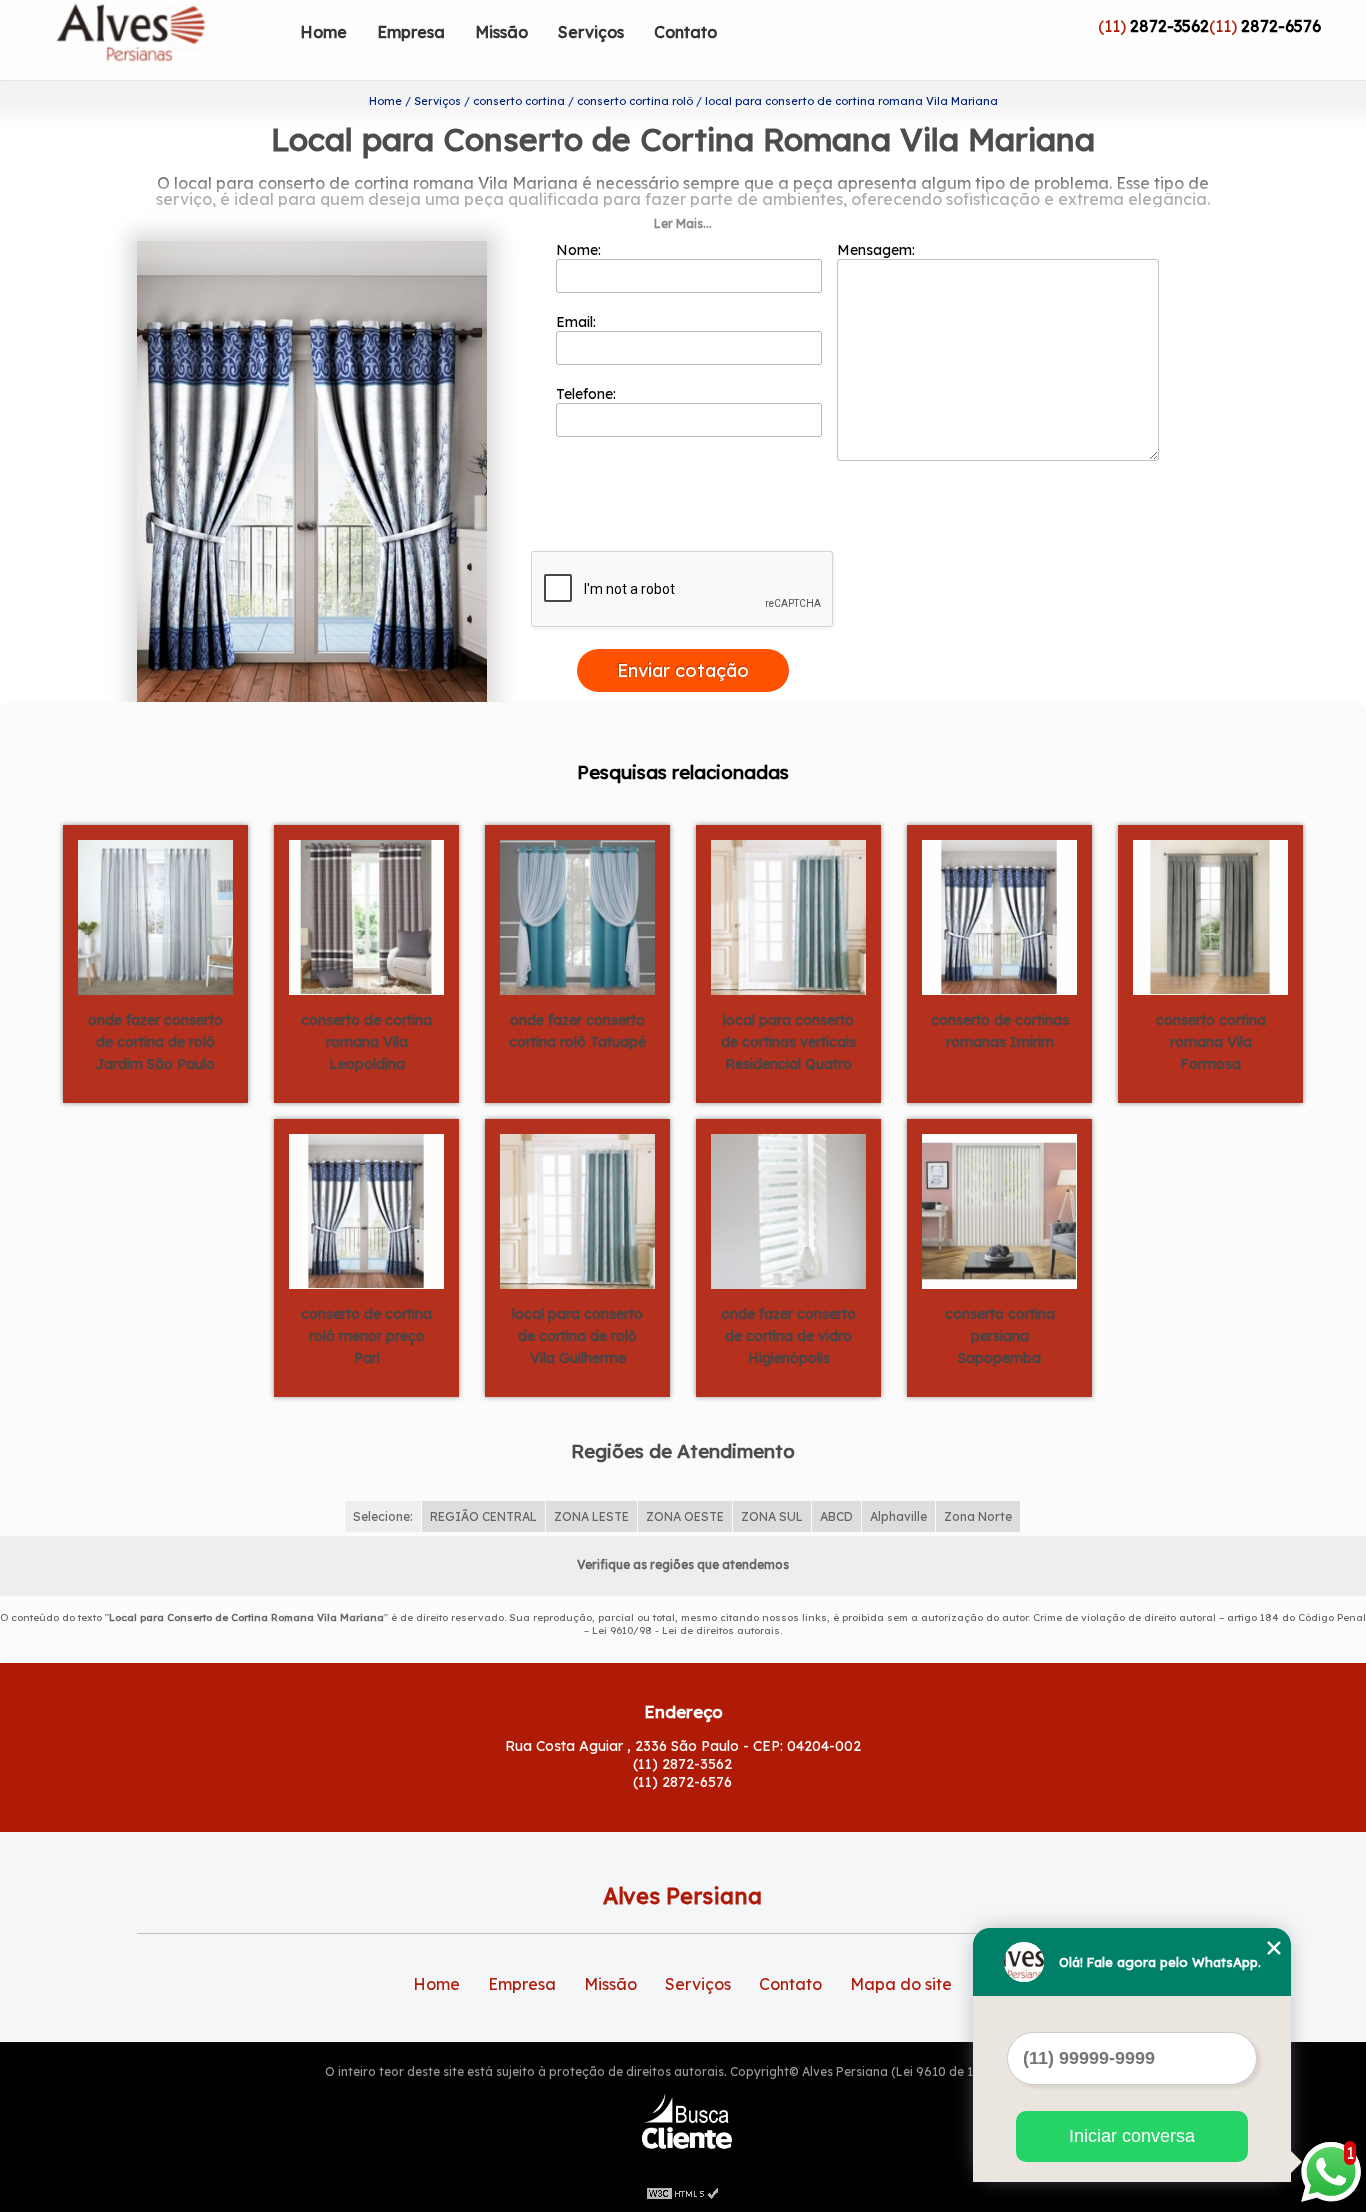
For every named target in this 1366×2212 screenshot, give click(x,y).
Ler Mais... (683, 223)
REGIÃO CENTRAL (483, 1516)
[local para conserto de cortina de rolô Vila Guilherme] (577, 1210)
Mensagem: (878, 250)
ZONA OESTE (685, 1516)
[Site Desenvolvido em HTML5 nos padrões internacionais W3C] (683, 2192)
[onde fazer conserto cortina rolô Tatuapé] (577, 916)
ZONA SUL (772, 1516)
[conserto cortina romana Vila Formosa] (1210, 916)
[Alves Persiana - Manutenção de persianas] (170, 40)
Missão (501, 32)
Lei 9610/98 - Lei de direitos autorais (686, 1630)
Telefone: (588, 394)
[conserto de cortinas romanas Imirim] (999, 916)
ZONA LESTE (591, 1516)
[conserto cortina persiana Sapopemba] (999, 1210)
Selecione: (383, 1516)
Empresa (411, 32)
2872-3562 (1169, 26)
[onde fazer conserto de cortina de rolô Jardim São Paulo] (155, 916)
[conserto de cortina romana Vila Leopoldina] (366, 916)
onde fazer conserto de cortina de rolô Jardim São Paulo (155, 1042)
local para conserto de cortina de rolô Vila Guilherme (577, 1336)
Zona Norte (978, 1516)
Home (323, 32)
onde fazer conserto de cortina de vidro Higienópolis (788, 1336)
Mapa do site (901, 1984)
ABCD (836, 1516)
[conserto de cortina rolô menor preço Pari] (366, 1210)
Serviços (591, 32)
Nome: (580, 250)
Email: (578, 322)
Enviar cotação (683, 670)
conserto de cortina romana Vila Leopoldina (366, 1042)
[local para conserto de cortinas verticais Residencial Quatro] (788, 916)
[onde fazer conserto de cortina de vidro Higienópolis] (788, 1210)
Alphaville (898, 1516)
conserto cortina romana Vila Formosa (1211, 1042)
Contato (685, 32)
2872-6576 (1281, 26)
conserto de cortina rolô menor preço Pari (366, 1336)
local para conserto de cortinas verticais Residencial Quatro (788, 1042)
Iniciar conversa (1132, 2136)
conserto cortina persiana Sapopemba (1000, 1336)
